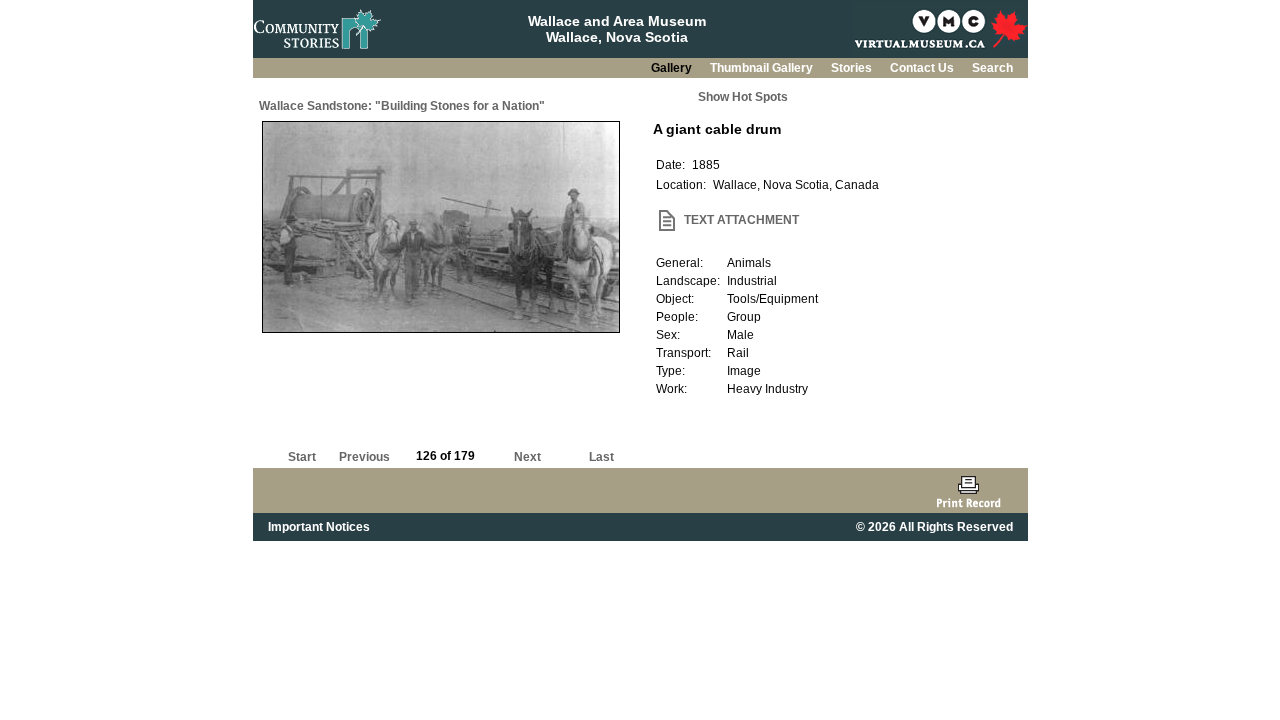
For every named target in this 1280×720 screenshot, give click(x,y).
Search (992, 68)
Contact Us (923, 68)
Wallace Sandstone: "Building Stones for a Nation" (402, 106)
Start (302, 457)
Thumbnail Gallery (763, 68)
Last (601, 457)
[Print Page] (968, 490)
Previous (364, 457)
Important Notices (319, 527)
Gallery (673, 68)
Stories (853, 68)
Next (527, 457)
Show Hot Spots (743, 97)
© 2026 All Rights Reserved (934, 527)
